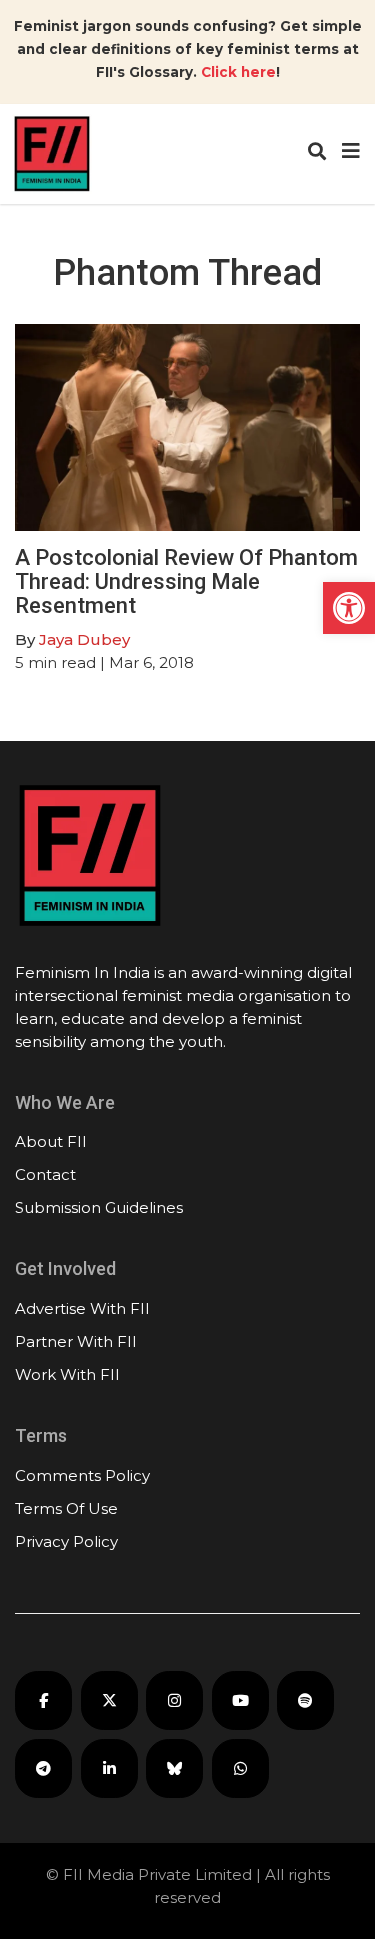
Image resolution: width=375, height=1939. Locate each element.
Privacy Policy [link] (66, 1541)
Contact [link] (45, 1174)
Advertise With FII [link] (82, 1308)
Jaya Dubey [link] (84, 639)
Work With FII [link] (67, 1374)
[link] (349, 608)
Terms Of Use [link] (66, 1508)
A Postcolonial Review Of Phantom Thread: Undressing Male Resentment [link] (186, 581)
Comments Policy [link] (82, 1475)
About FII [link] (51, 1141)
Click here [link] (238, 72)
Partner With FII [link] (76, 1341)
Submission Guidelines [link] (99, 1207)
